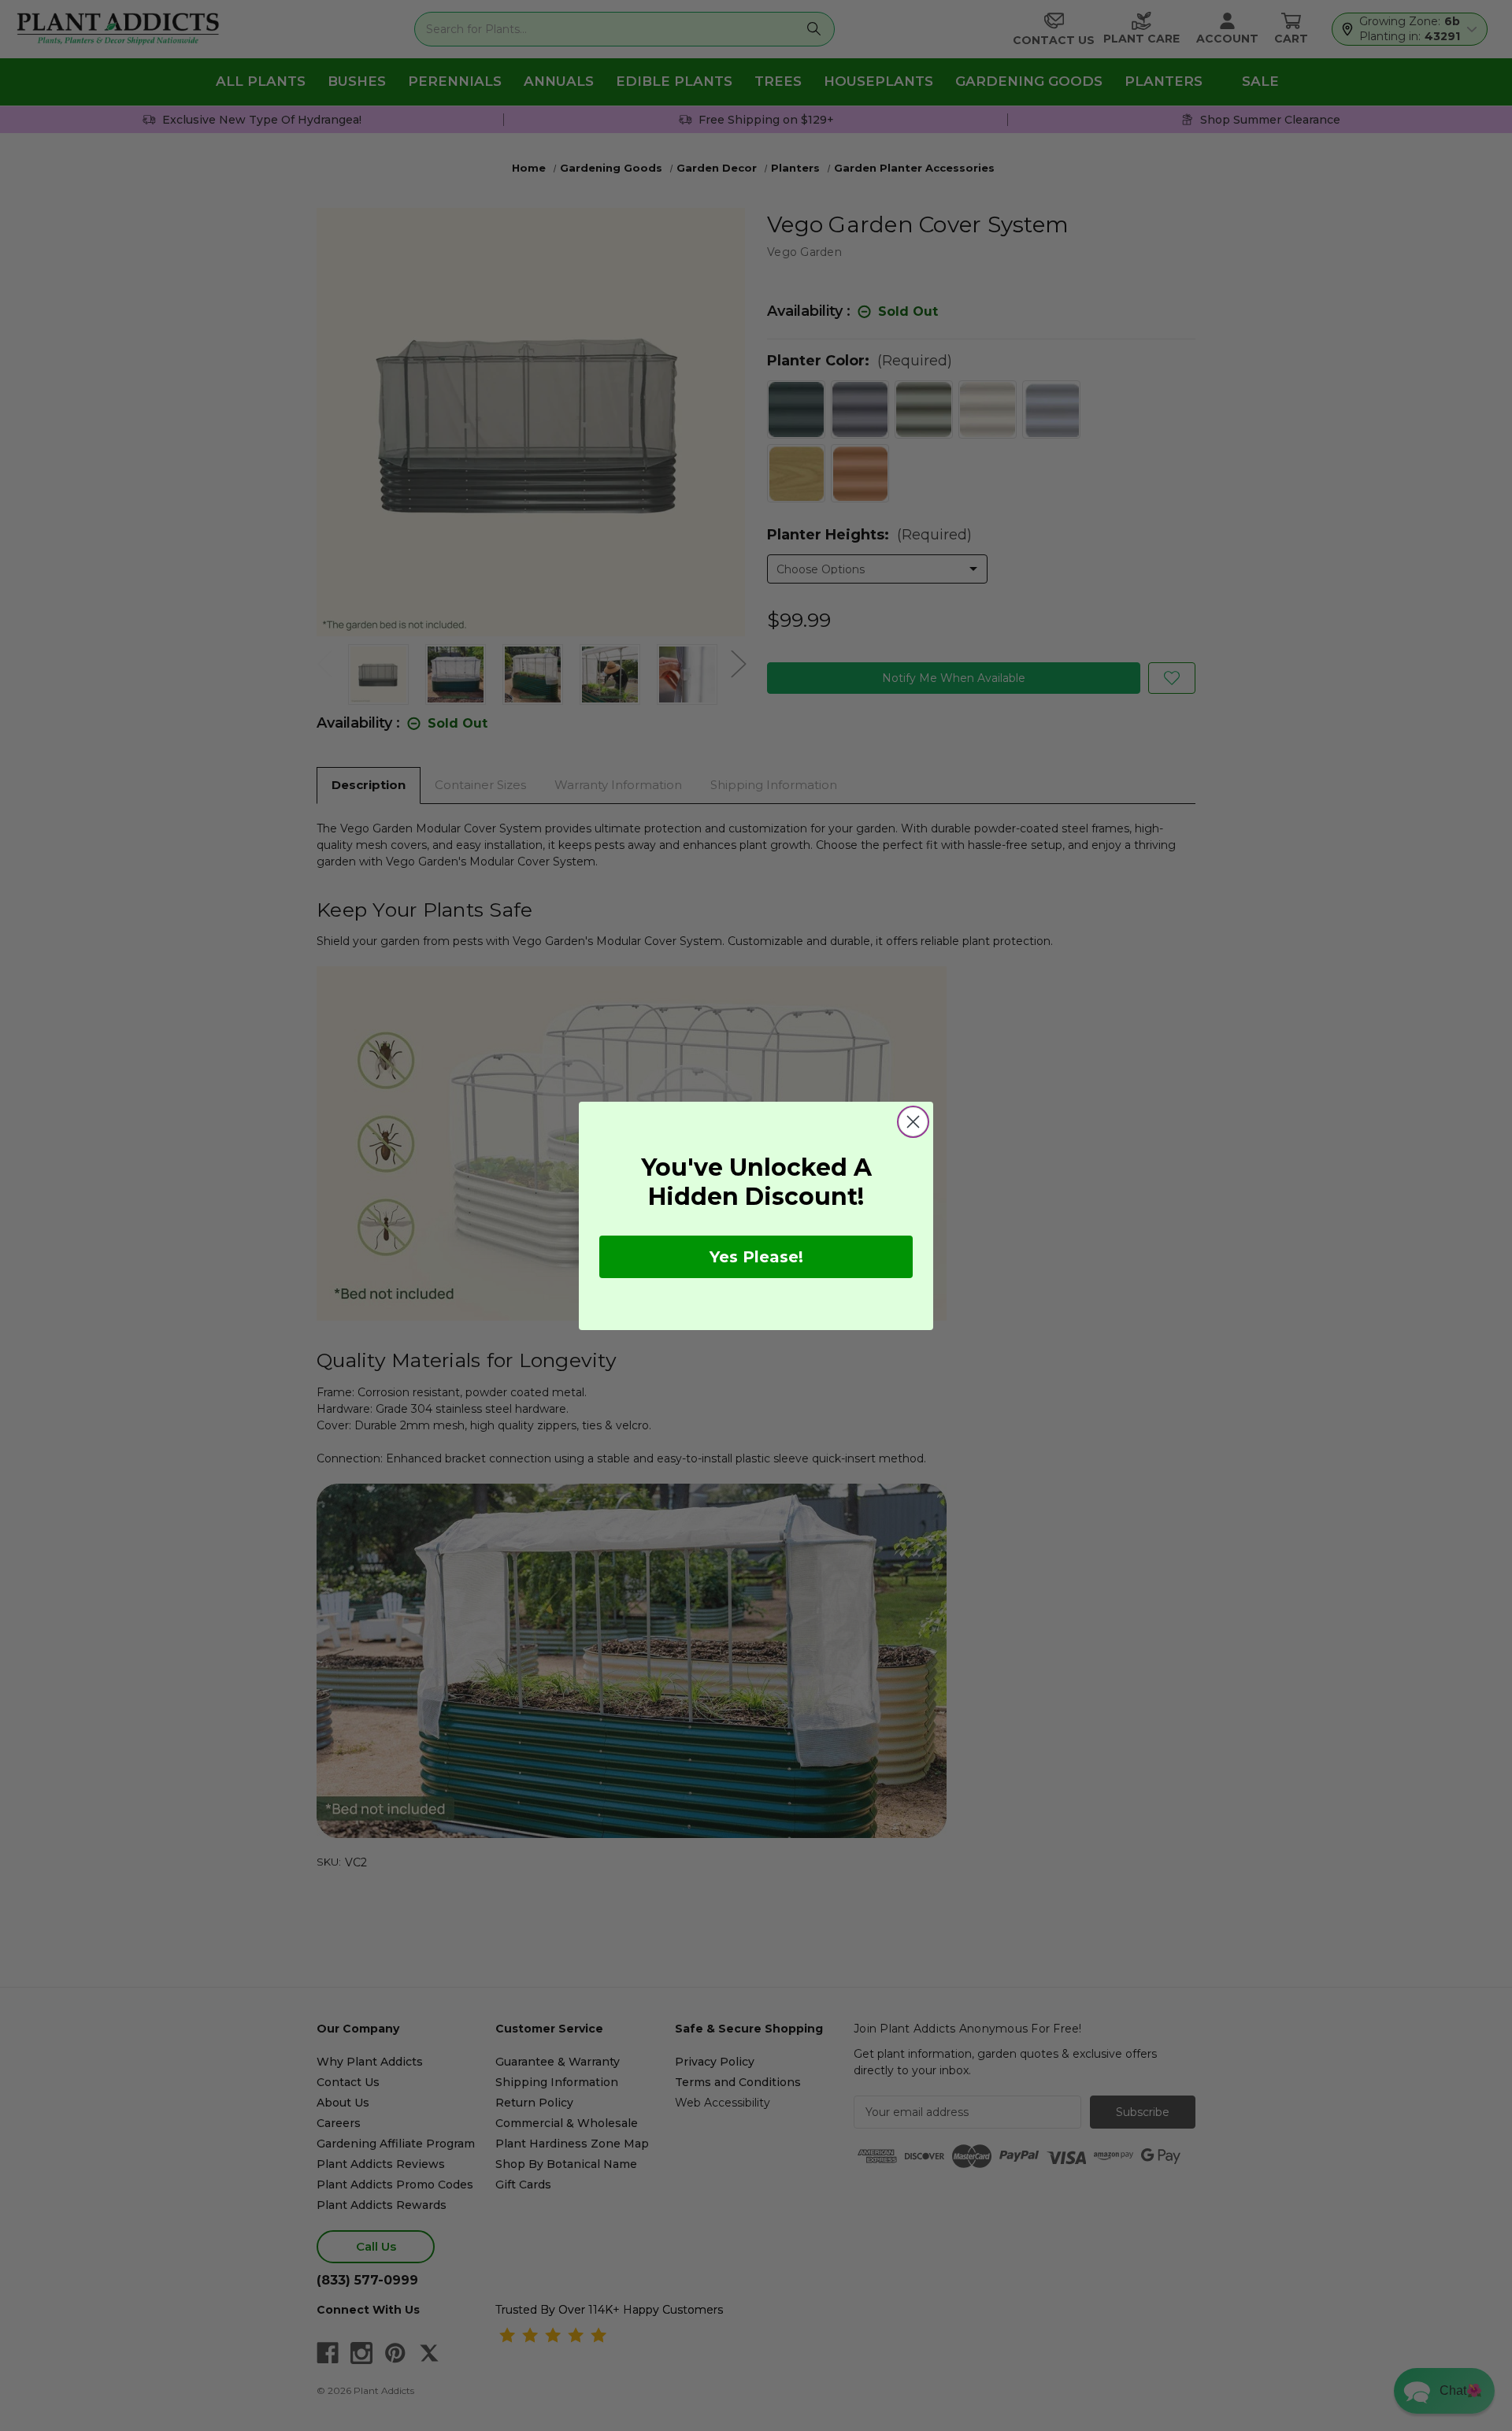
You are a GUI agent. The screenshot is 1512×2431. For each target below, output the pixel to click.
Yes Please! (756, 1257)
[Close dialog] (913, 1122)
